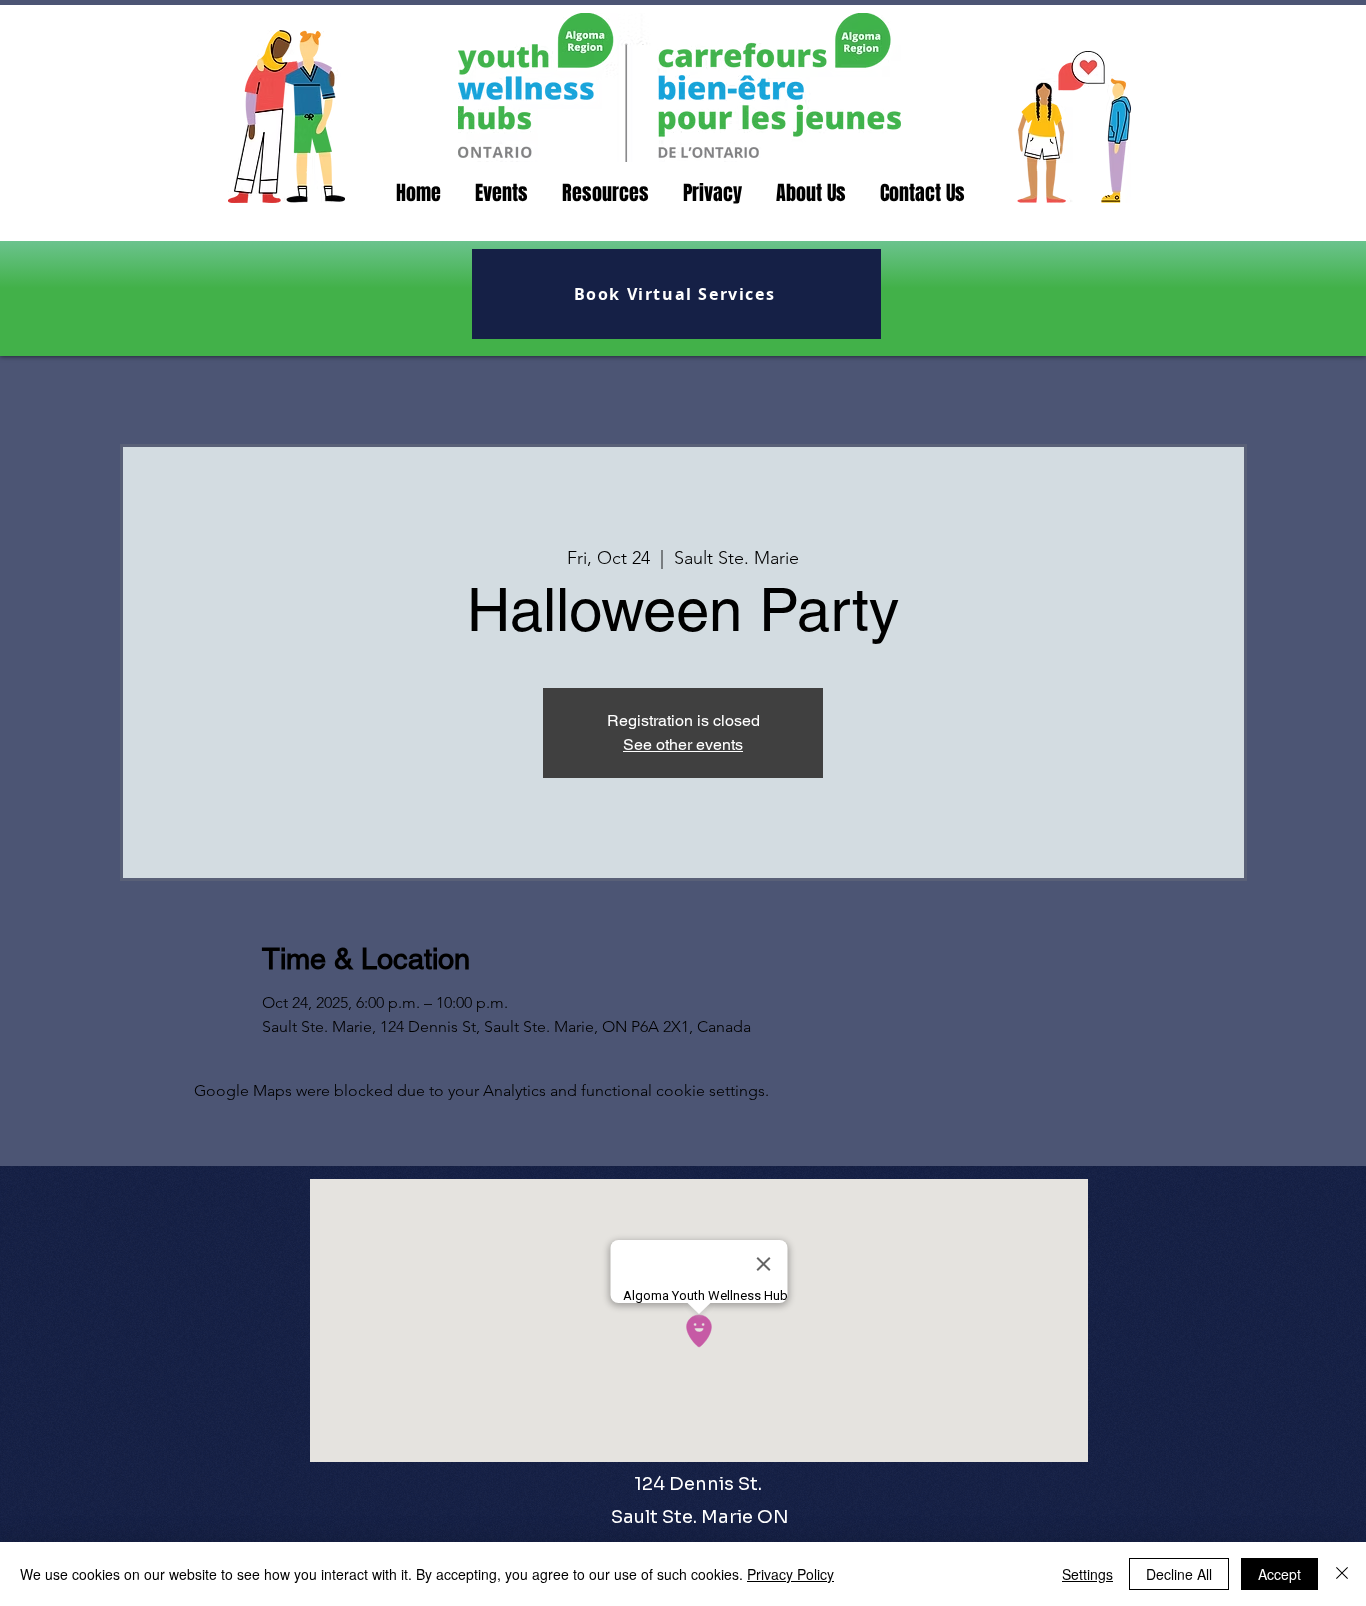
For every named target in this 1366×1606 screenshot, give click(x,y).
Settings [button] (1087, 1574)
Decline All (1179, 1574)
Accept (1279, 1574)
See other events (683, 744)
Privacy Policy (790, 1574)
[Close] (1342, 1574)
